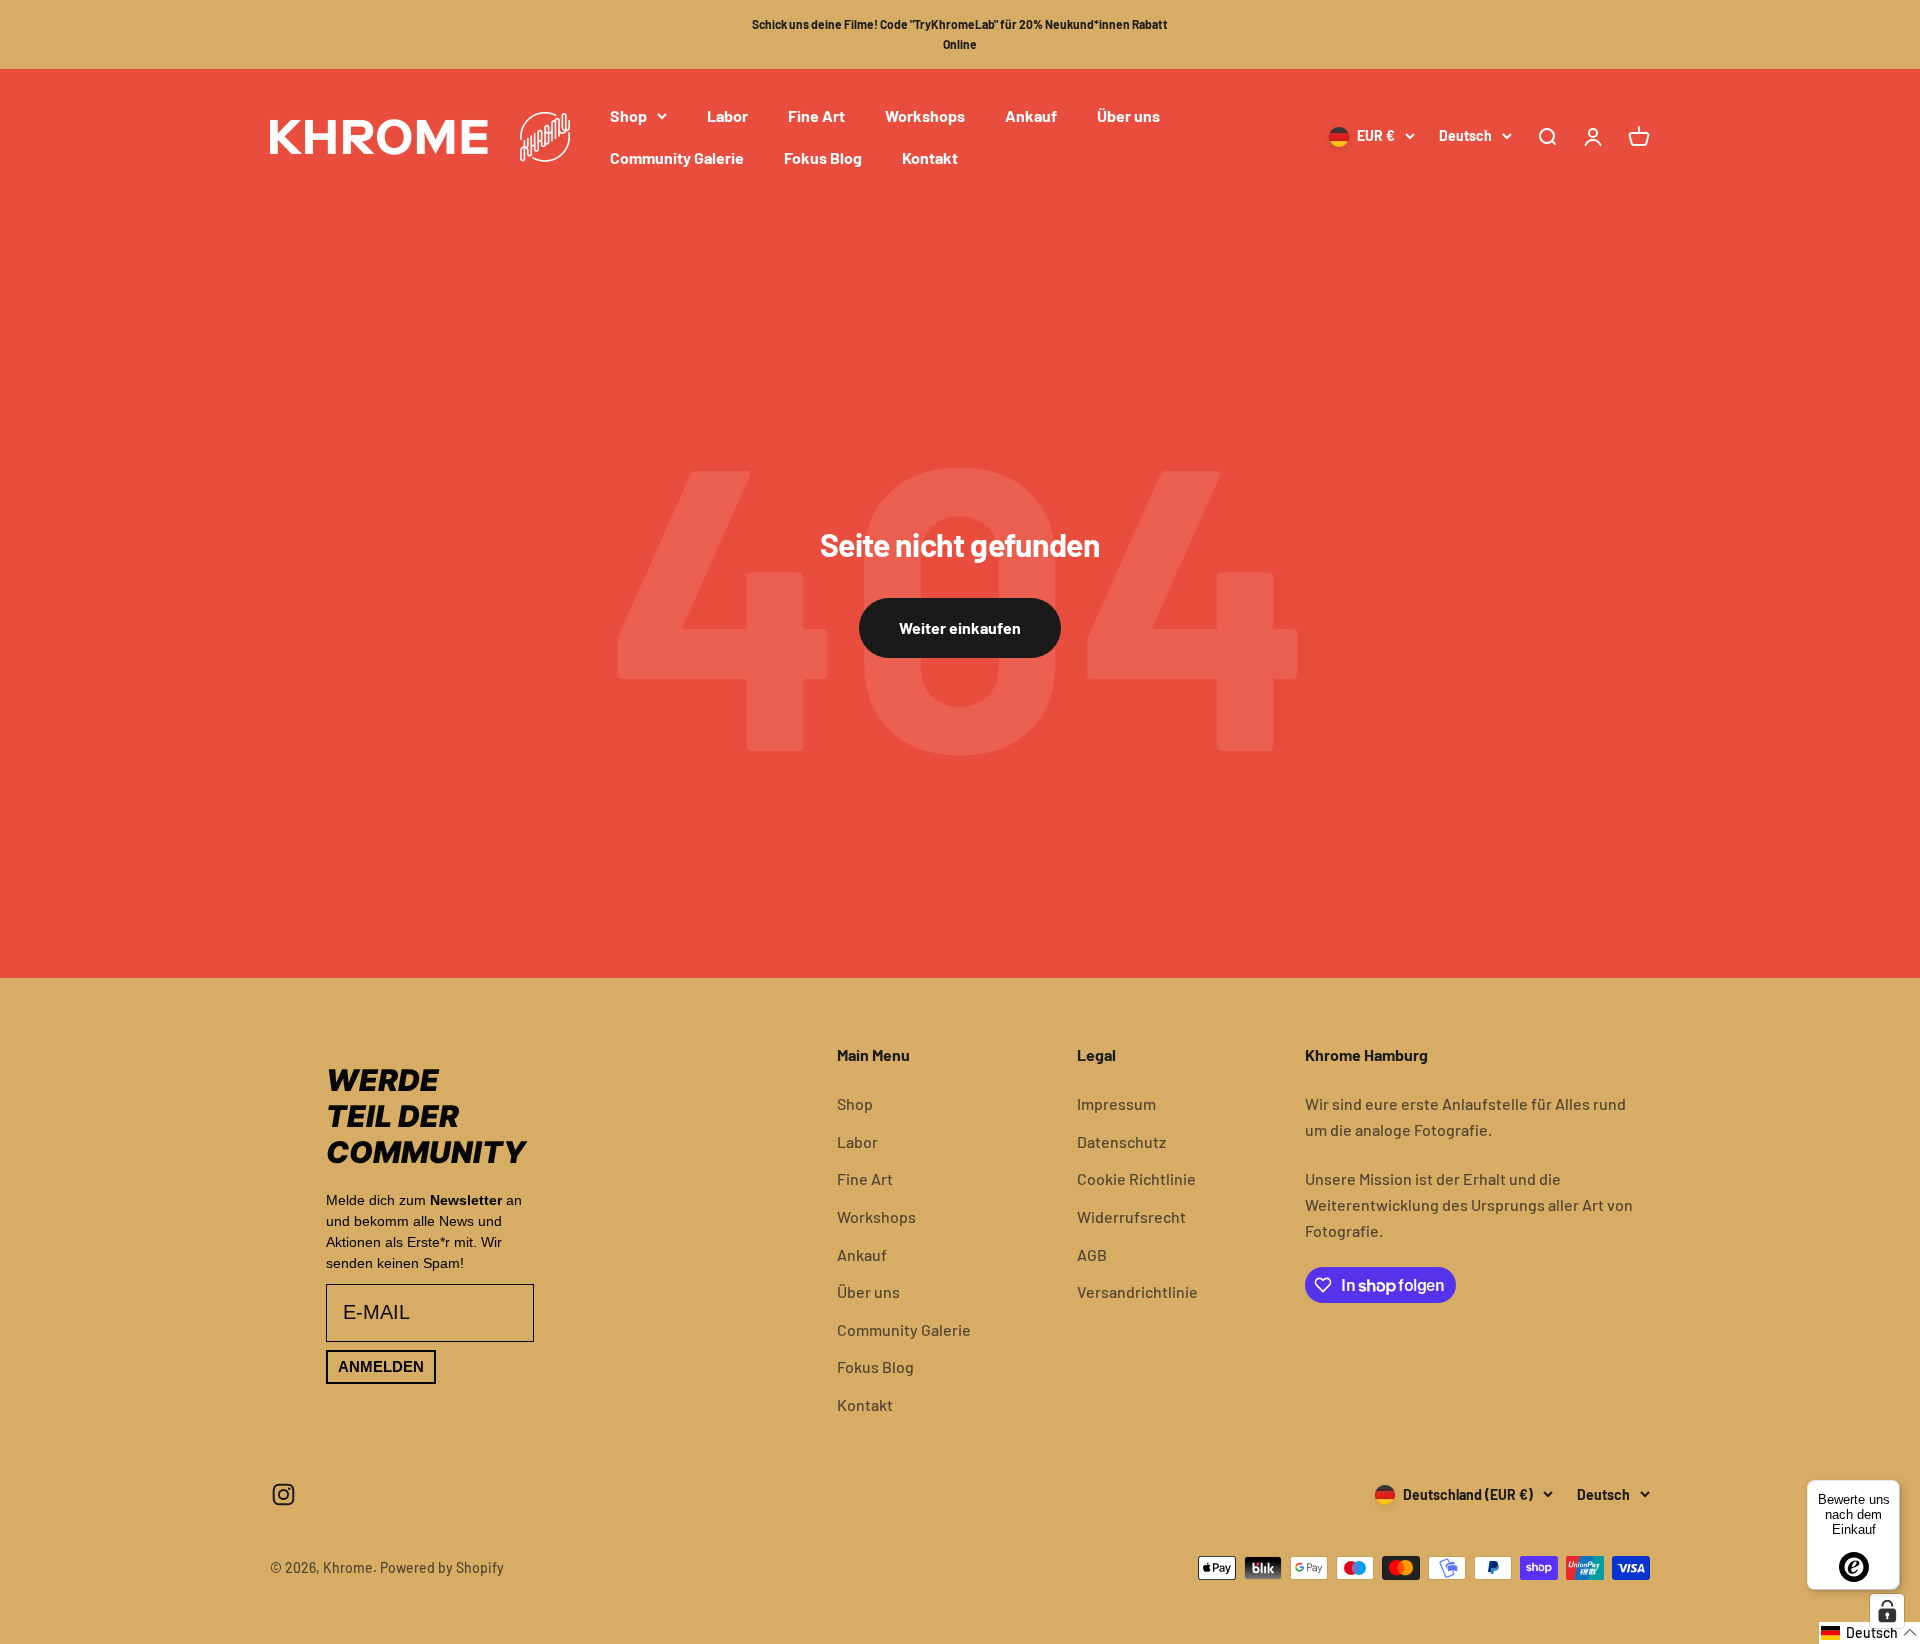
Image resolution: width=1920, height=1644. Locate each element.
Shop (628, 115)
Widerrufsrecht (1131, 1216)
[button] (1869, 1633)
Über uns (1128, 115)
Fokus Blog (823, 156)
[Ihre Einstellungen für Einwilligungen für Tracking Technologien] (1887, 1611)
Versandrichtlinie (1137, 1291)
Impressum (1116, 1103)
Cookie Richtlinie (1136, 1178)
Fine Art (816, 115)
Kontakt (930, 156)
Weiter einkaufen (960, 627)
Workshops (925, 115)
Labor (727, 115)
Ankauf (1031, 115)
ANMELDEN (381, 1366)
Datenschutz (1121, 1141)
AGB (1092, 1254)
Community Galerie (677, 156)
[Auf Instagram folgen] (283, 1494)
